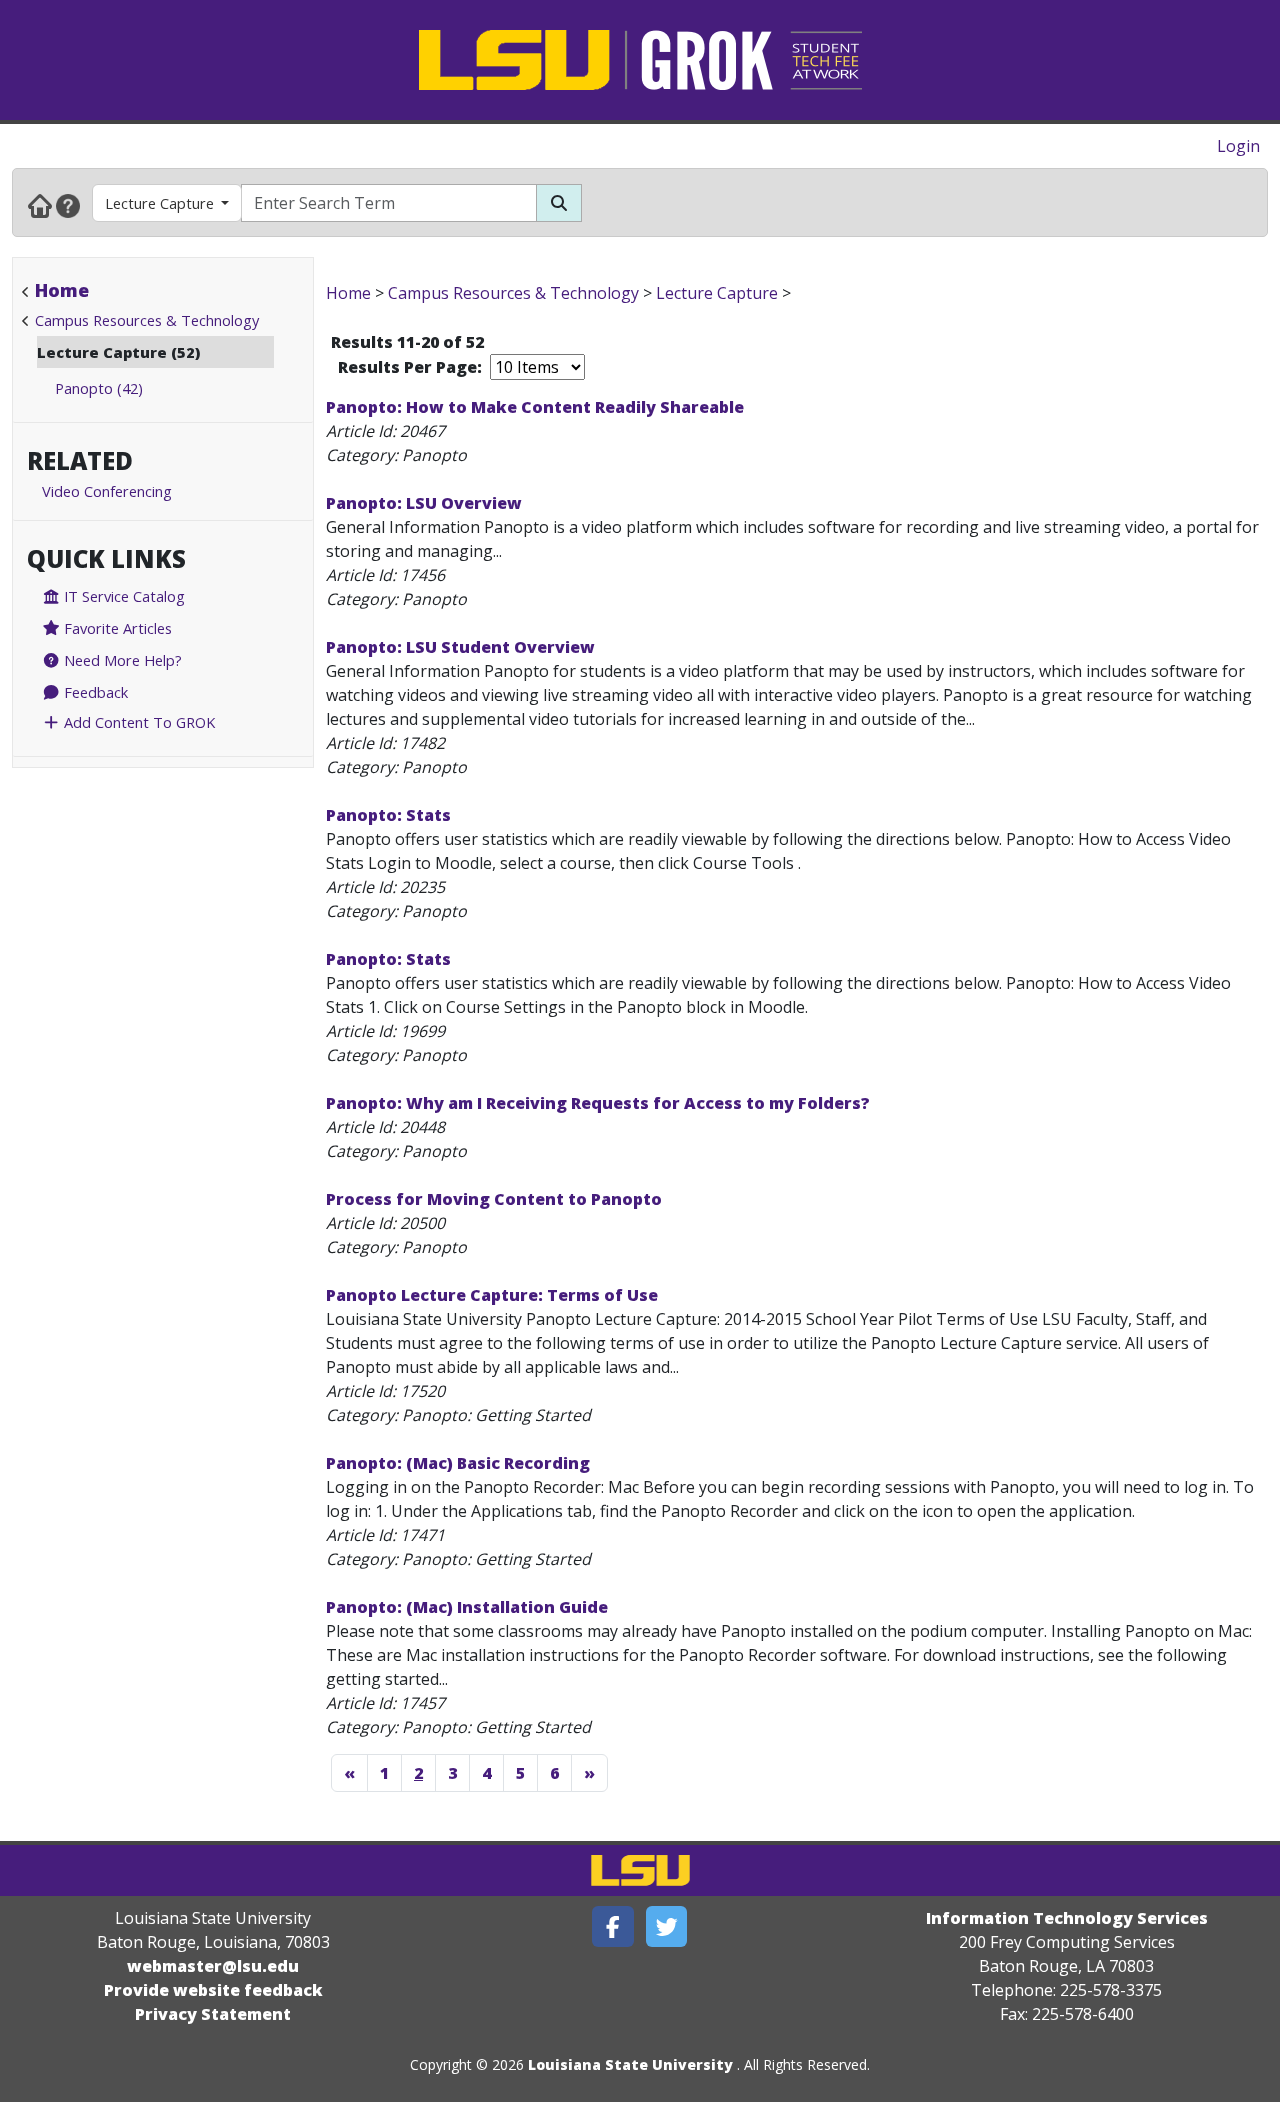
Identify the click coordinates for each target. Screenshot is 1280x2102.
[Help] (68, 205)
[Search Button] (559, 203)
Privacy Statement (213, 2014)
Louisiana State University (630, 2064)
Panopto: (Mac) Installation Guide (467, 1607)
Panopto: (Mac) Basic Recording (458, 1463)
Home (62, 290)
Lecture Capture (159, 203)
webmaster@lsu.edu (213, 1966)
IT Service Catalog (122, 596)
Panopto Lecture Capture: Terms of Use (492, 1295)
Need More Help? (121, 660)
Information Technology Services (1067, 1918)
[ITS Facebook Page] (613, 1926)
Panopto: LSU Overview (424, 503)
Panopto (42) (99, 388)
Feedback (94, 692)
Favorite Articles (116, 628)
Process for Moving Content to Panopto (494, 1199)
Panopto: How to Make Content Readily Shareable (535, 407)
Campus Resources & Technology (147, 320)
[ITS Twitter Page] (667, 1926)
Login (1238, 146)
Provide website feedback (213, 1990)
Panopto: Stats (388, 815)
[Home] (40, 205)
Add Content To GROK (137, 722)
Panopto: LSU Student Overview (460, 647)
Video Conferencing (107, 491)
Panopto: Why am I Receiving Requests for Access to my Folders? (598, 1103)
